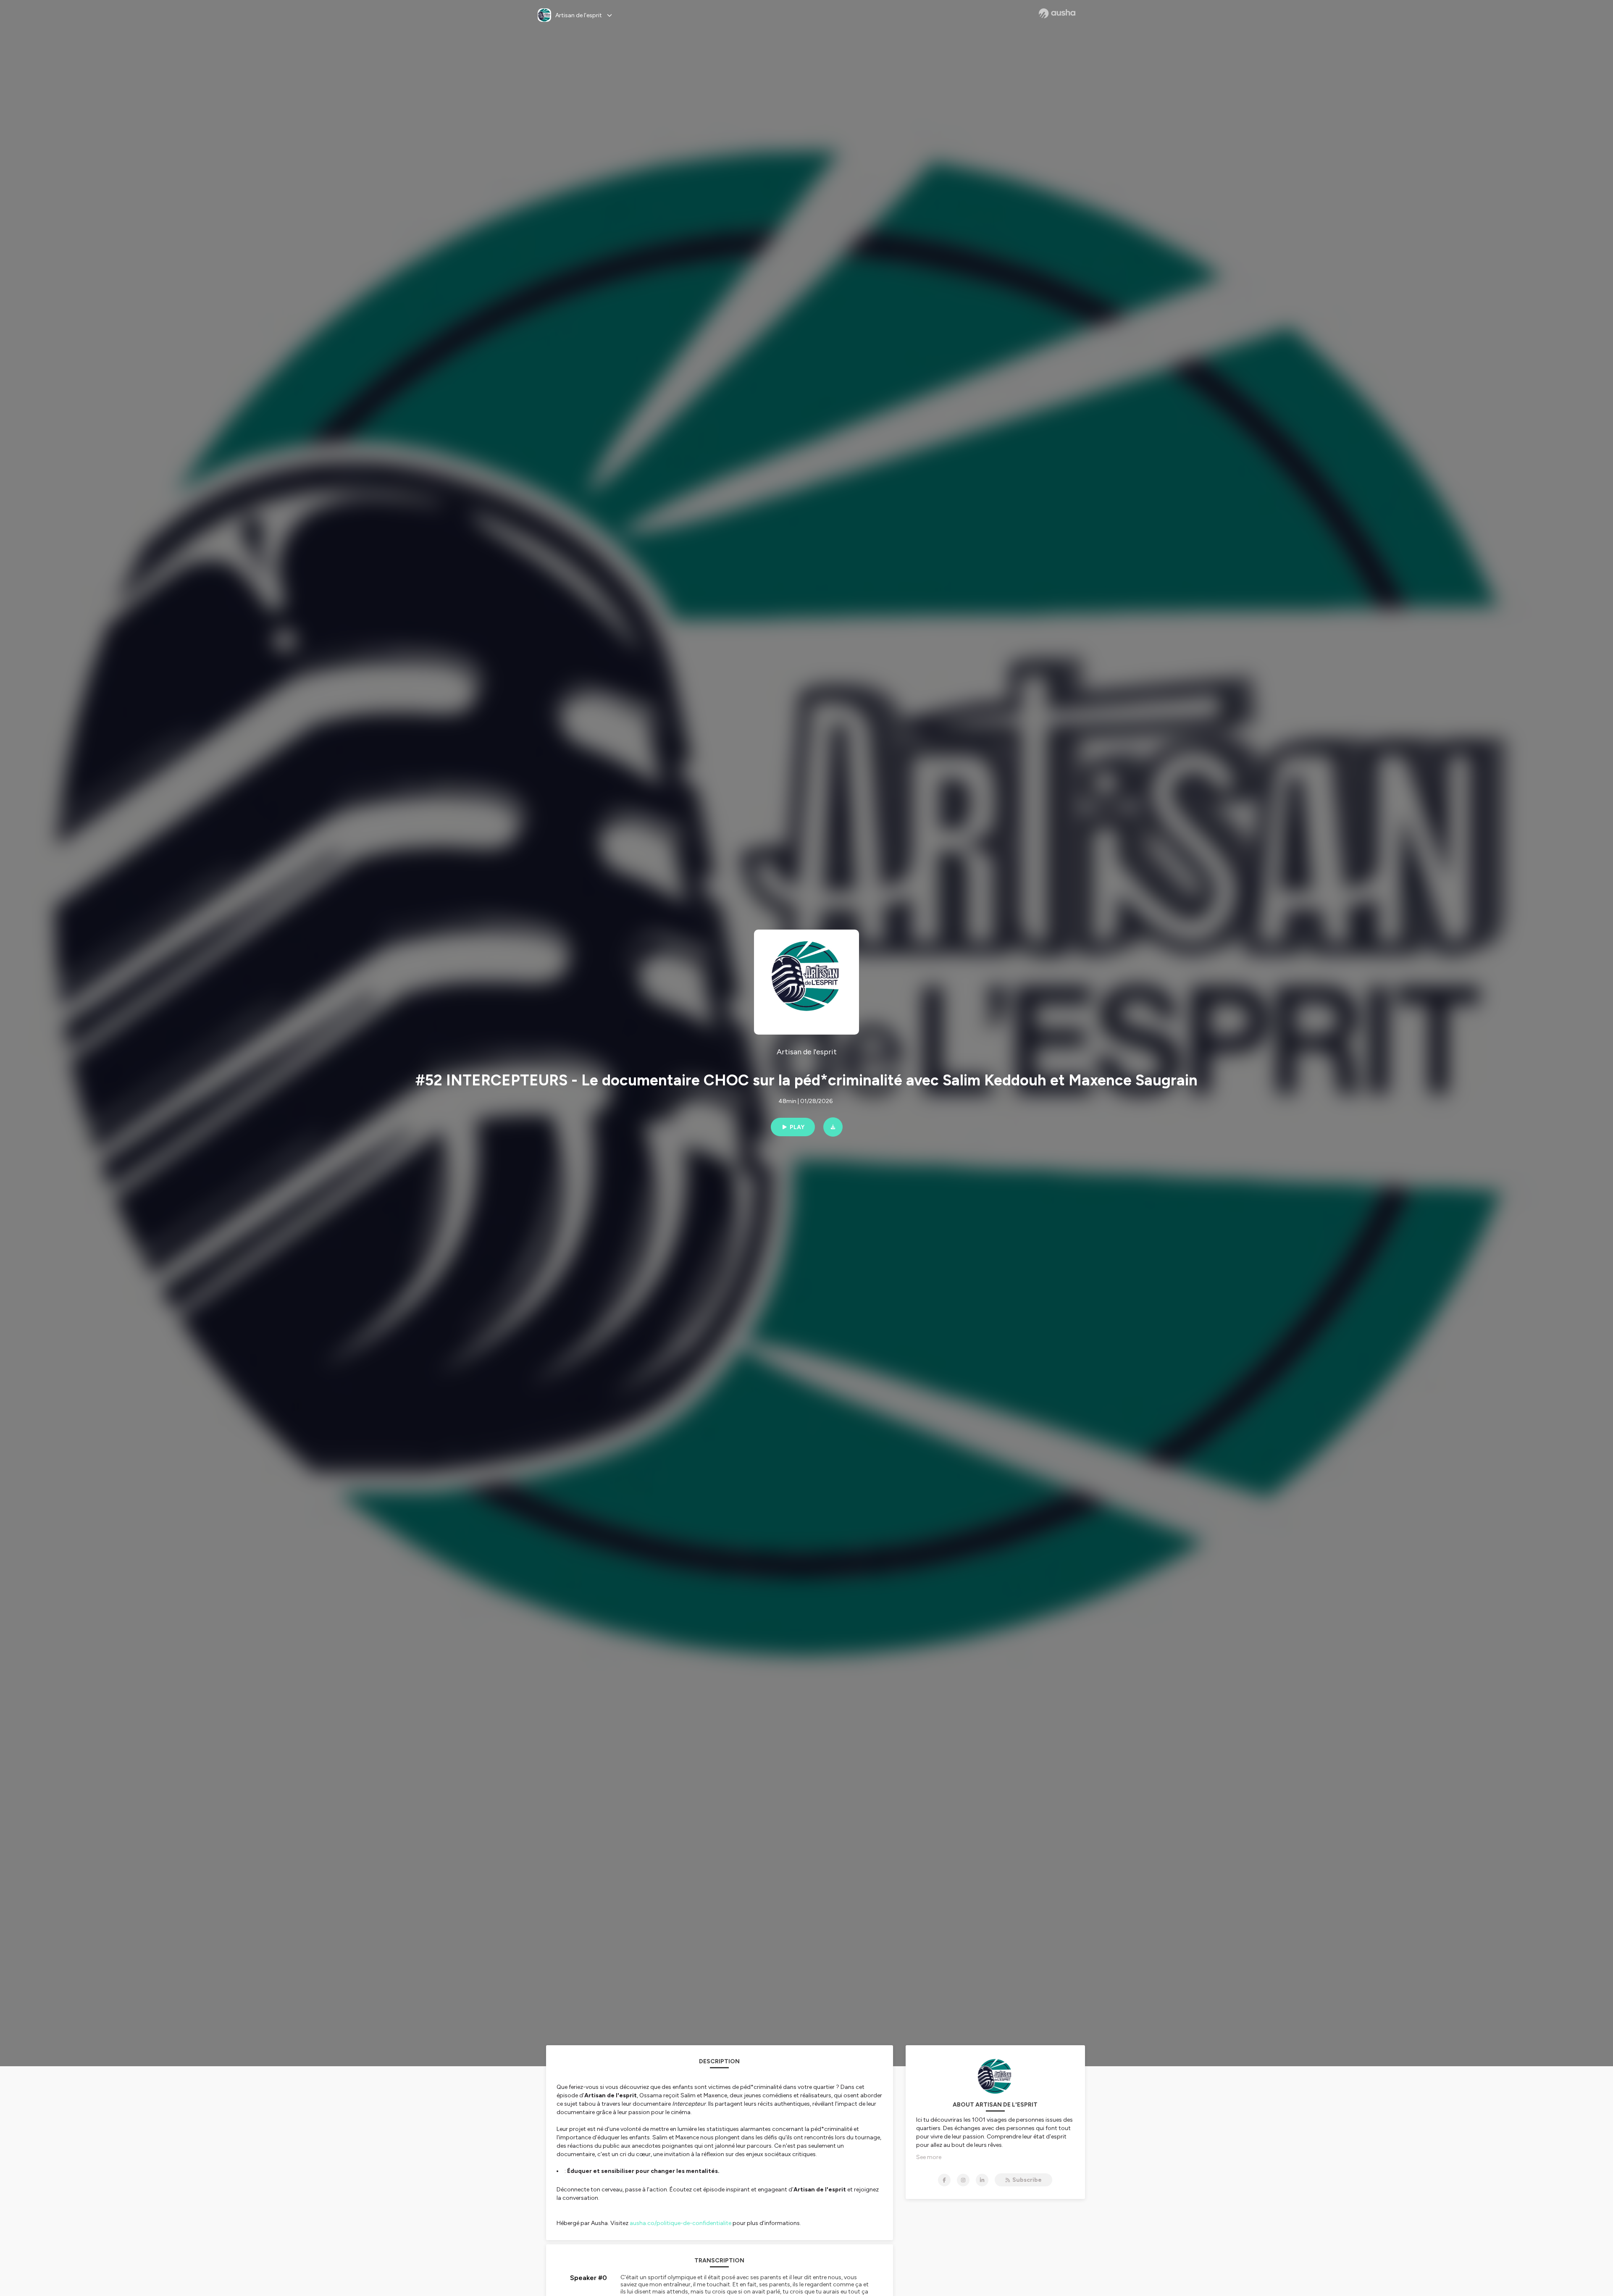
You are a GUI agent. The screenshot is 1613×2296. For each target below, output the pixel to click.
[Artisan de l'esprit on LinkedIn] (982, 2180)
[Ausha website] (1057, 13)
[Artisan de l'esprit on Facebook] (944, 2180)
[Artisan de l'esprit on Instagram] (963, 2180)
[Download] (833, 1127)
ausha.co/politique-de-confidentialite (680, 2223)
